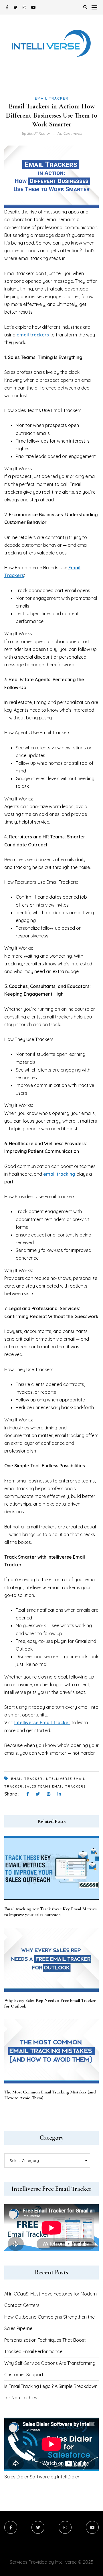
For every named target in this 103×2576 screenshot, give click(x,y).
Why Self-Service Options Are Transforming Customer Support (50, 2369)
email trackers (33, 335)
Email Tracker (52, 98)
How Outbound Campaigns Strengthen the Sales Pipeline (49, 2323)
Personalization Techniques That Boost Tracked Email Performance (45, 2346)
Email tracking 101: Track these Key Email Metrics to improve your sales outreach (50, 1912)
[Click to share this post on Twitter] (38, 1794)
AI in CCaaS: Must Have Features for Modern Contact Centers (50, 2299)
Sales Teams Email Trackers (55, 1786)
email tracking (59, 1174)
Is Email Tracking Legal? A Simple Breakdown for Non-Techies (51, 2392)
